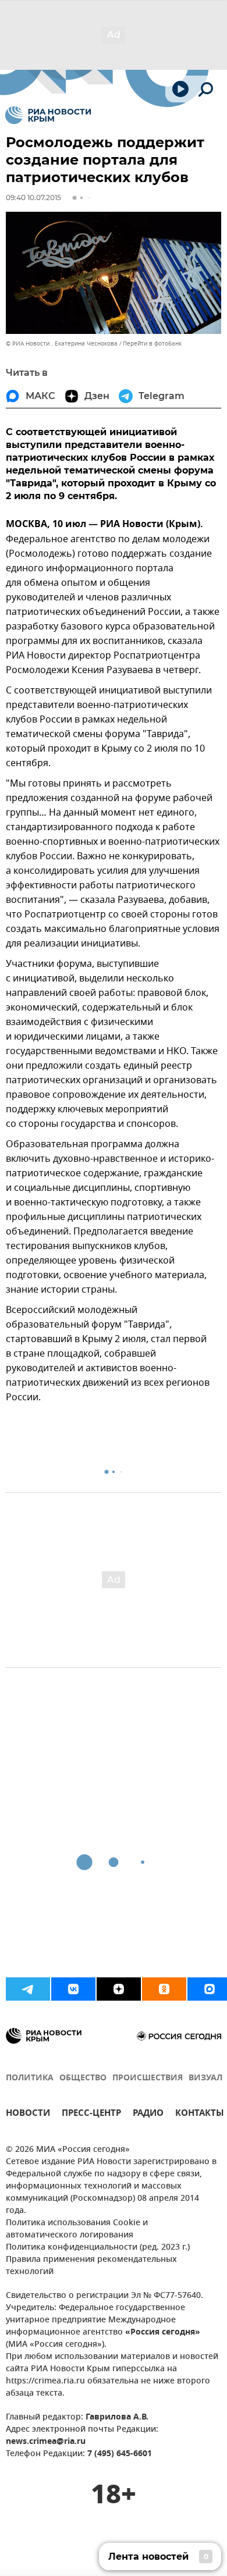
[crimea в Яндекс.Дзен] (119, 1989)
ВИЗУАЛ (205, 2078)
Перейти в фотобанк (152, 344)
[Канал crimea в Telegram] (28, 1989)
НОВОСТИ (28, 2114)
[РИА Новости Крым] (48, 115)
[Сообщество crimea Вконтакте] (73, 1989)
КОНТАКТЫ (200, 2114)
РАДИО (148, 2114)
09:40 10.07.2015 (33, 198)
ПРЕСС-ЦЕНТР (91, 2114)
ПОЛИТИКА (30, 2078)
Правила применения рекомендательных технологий (91, 2266)
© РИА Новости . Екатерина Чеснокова (62, 344)
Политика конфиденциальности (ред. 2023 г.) (98, 2248)
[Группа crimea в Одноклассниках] (164, 1989)
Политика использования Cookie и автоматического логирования (77, 2229)
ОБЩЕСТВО (83, 2078)
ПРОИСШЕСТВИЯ (148, 2078)
